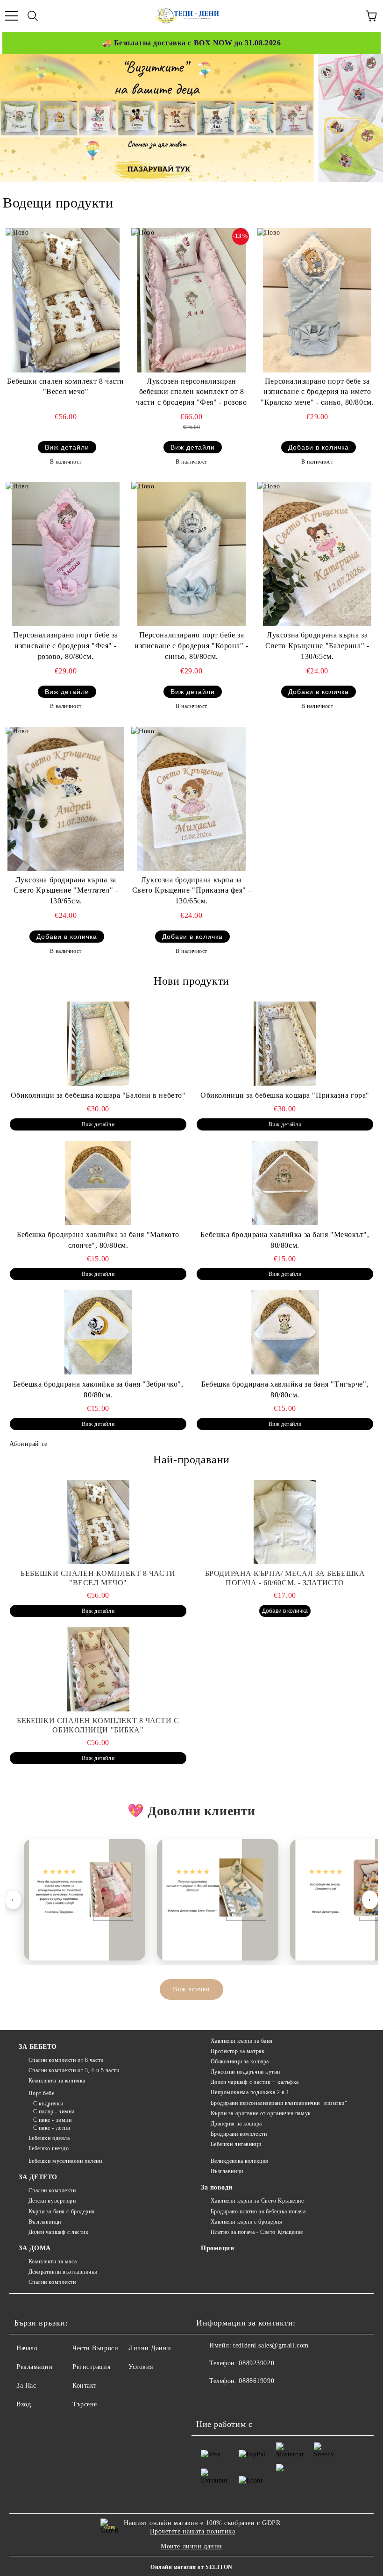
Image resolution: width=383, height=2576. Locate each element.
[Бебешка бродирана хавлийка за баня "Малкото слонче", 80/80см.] (98, 1183)
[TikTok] (270, 2400)
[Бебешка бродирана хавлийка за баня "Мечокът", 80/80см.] (285, 1183)
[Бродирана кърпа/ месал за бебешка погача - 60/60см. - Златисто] (285, 1522)
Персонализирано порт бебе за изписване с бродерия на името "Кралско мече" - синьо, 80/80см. (317, 392)
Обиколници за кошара (240, 2061)
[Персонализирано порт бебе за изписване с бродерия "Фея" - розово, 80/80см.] (66, 554)
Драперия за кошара (236, 2124)
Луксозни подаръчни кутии (245, 2072)
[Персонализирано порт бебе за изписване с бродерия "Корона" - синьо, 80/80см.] (191, 554)
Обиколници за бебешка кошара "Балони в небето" (98, 1095)
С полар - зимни (54, 2111)
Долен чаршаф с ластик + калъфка (255, 2082)
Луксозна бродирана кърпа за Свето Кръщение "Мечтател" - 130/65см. (66, 891)
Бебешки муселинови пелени (65, 2161)
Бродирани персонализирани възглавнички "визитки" (279, 2103)
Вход (24, 2404)
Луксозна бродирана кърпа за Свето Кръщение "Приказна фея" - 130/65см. (191, 891)
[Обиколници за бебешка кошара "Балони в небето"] (98, 1044)
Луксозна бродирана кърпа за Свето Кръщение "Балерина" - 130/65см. (317, 646)
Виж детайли (67, 447)
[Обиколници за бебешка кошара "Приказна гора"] (285, 1044)
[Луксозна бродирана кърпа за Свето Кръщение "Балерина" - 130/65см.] (317, 554)
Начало (27, 2348)
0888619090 (256, 2381)
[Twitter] (229, 2400)
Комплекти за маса (53, 2261)
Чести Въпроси (95, 2348)
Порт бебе (42, 2093)
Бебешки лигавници (236, 2144)
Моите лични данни (191, 2546)
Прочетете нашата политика (193, 2531)
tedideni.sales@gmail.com (271, 2345)
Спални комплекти (52, 2190)
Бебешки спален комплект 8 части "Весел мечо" (65, 386)
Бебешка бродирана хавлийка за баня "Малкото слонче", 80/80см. (98, 1240)
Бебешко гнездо (49, 2148)
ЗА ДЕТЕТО (38, 2177)
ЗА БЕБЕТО (38, 2047)
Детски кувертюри (52, 2201)
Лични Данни (150, 2348)
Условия (141, 2367)
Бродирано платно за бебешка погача (258, 2211)
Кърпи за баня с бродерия (62, 2211)
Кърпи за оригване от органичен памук (261, 2113)
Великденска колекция (240, 2161)
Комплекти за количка (57, 2081)
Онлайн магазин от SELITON (191, 2567)
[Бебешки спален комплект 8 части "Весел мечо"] (66, 300)
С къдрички (48, 2104)
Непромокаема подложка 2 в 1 (250, 2092)
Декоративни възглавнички (63, 2272)
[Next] (367, 118)
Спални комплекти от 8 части (66, 2060)
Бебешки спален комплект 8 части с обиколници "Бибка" (98, 1725)
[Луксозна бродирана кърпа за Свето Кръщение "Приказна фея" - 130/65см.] (191, 799)
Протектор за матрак (238, 2051)
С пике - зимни (52, 2120)
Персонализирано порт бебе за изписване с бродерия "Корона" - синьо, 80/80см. (191, 646)
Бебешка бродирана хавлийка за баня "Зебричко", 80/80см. (98, 1389)
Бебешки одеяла (49, 2138)
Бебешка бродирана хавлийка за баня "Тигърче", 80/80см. (285, 1389)
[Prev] (15, 118)
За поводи (217, 2187)
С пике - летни (52, 2128)
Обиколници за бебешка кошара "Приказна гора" (285, 1095)
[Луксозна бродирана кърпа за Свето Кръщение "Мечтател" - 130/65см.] (66, 799)
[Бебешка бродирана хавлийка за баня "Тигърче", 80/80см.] (285, 1332)
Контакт (85, 2386)
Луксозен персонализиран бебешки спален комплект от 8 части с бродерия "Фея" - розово (191, 392)
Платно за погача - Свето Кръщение (257, 2232)
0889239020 (256, 2363)
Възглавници (45, 2222)
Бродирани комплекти (239, 2134)
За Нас (26, 2386)
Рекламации (35, 2367)
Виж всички (191, 1989)
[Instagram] (249, 2400)
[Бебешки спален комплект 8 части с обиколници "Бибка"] (98, 1669)
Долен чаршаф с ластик (58, 2232)
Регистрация (91, 2367)
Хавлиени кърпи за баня (242, 2041)
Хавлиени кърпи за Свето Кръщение (257, 2201)
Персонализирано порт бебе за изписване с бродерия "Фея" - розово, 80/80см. (66, 646)
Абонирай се (28, 1444)
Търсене (85, 2404)
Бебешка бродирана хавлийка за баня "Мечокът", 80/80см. (285, 1240)
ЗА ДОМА (35, 2248)
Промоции (217, 2248)
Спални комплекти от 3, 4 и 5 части (74, 2070)
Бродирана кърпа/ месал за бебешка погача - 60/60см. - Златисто (285, 1578)
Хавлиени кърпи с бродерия (247, 2222)
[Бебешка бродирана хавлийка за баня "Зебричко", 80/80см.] (98, 1332)
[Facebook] (208, 2400)
